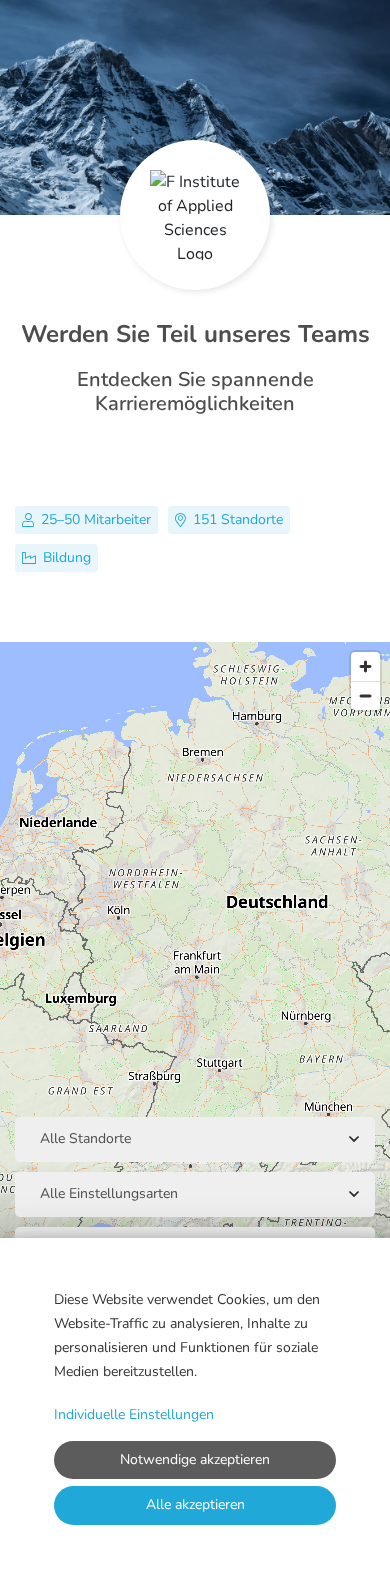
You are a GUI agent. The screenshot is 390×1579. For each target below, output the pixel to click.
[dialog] (195, 1408)
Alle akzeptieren (195, 1504)
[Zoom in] (365, 666)
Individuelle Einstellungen (134, 1414)
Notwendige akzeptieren (195, 1459)
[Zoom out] (365, 695)
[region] (195, 967)
